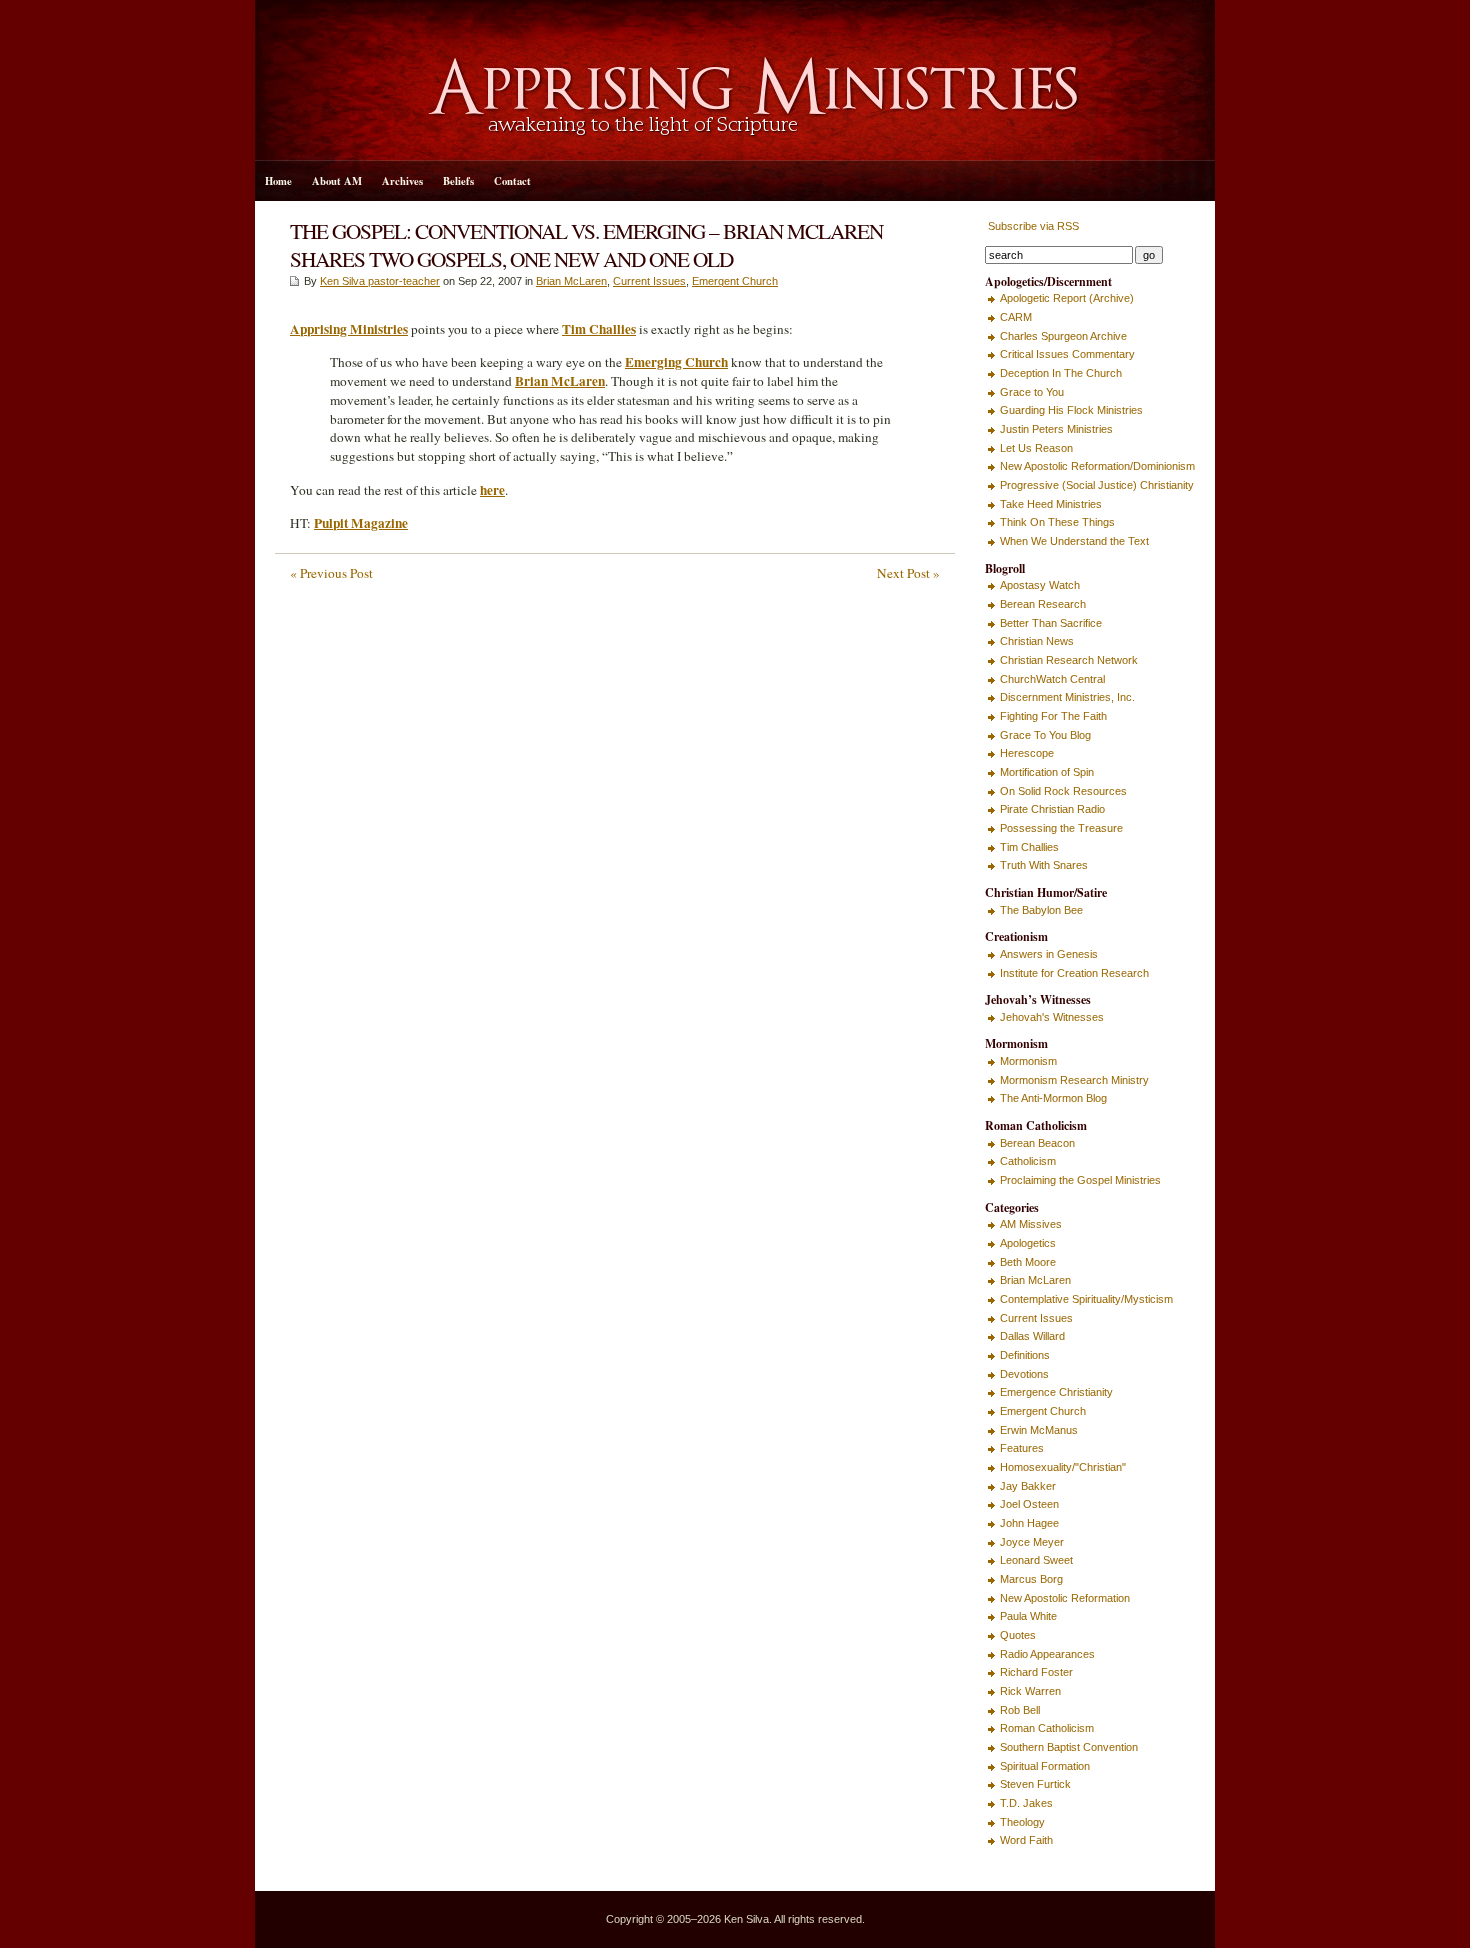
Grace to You (1032, 392)
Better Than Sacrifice (1051, 623)
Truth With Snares (1044, 865)
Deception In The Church (1061, 373)
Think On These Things (1057, 522)
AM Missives (1031, 1224)
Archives (402, 181)
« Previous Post (331, 573)
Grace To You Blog (1045, 735)
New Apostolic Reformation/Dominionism (1097, 466)
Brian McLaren (571, 281)
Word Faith (1026, 1840)
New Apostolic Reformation (1065, 1598)
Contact (512, 181)
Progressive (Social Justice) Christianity (1097, 485)
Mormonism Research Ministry (1074, 1080)
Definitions (1025, 1355)
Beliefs (458, 181)
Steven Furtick (1035, 1784)
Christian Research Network (1069, 660)
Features (1022, 1448)
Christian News (1037, 641)
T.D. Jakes (1026, 1803)
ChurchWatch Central (1052, 679)
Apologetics (1028, 1243)
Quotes (1018, 1635)
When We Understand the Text (1074, 541)
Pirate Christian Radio (1052, 809)
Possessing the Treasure (1061, 828)
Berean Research (1043, 604)
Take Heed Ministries (1051, 504)
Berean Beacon (1037, 1143)
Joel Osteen (1029, 1504)
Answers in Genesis (1049, 954)
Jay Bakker (1028, 1486)
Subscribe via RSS (1032, 226)
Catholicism (1028, 1161)
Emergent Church (735, 281)
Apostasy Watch (1040, 585)
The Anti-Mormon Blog (1053, 1098)
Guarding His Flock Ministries (1071, 410)
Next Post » (908, 573)
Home (278, 181)
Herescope (1027, 753)
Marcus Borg (1031, 1579)
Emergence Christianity (1056, 1392)
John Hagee (1029, 1523)
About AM (337, 181)
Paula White (1028, 1616)
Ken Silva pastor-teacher (380, 281)
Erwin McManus (1039, 1430)
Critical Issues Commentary (1067, 354)
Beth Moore (1028, 1262)
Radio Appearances (1047, 1654)
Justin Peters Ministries (1056, 429)
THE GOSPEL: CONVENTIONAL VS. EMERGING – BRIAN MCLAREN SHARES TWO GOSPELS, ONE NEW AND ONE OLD (586, 244)
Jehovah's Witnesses (1052, 1017)
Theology (1022, 1822)
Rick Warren (1030, 1691)
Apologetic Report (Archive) (1067, 298)
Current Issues (649, 281)
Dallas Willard (1032, 1336)
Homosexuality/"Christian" (1063, 1467)
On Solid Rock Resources (1063, 791)
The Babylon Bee (1041, 910)
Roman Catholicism (1047, 1728)
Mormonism (1028, 1061)
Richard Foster (1036, 1672)
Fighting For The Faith (1053, 716)
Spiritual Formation (1045, 1766)
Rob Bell (1020, 1710)
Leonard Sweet (1036, 1560)
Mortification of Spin (1047, 772)
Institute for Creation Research (1074, 973)
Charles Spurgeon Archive (1063, 336)
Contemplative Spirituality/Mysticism (1086, 1299)
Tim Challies (1029, 847)
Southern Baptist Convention (1069, 1747)
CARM (1016, 317)
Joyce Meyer (1032, 1542)
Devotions (1024, 1374)
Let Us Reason (1036, 448)
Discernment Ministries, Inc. (1067, 697)
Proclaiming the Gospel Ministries (1080, 1180)
